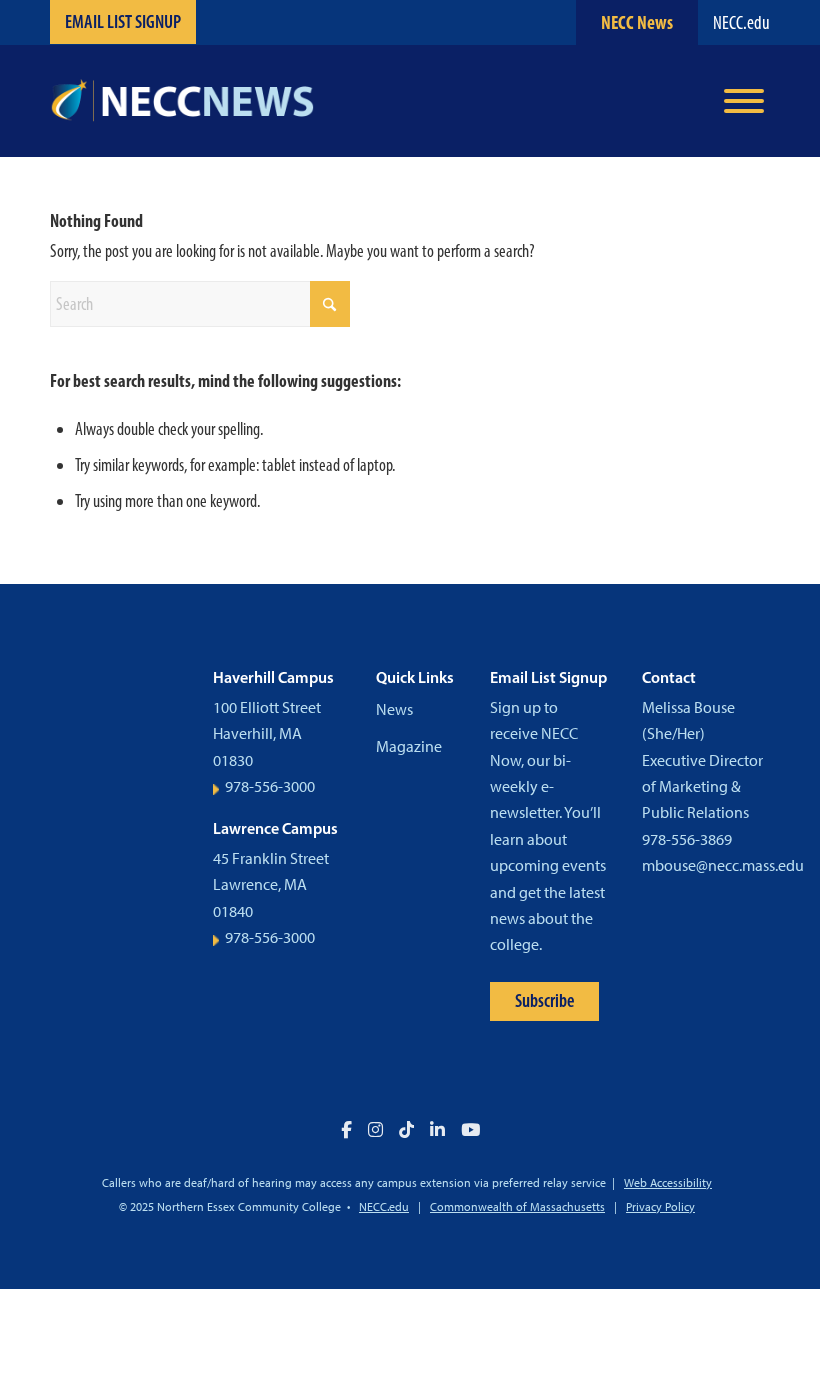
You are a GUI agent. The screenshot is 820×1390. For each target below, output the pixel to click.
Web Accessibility (668, 1183)
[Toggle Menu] (744, 101)
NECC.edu (741, 22)
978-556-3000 (270, 786)
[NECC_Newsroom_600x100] (182, 101)
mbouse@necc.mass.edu (723, 865)
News (394, 709)
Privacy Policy (660, 1207)
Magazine (409, 746)
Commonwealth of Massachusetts (517, 1207)
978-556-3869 (687, 839)
